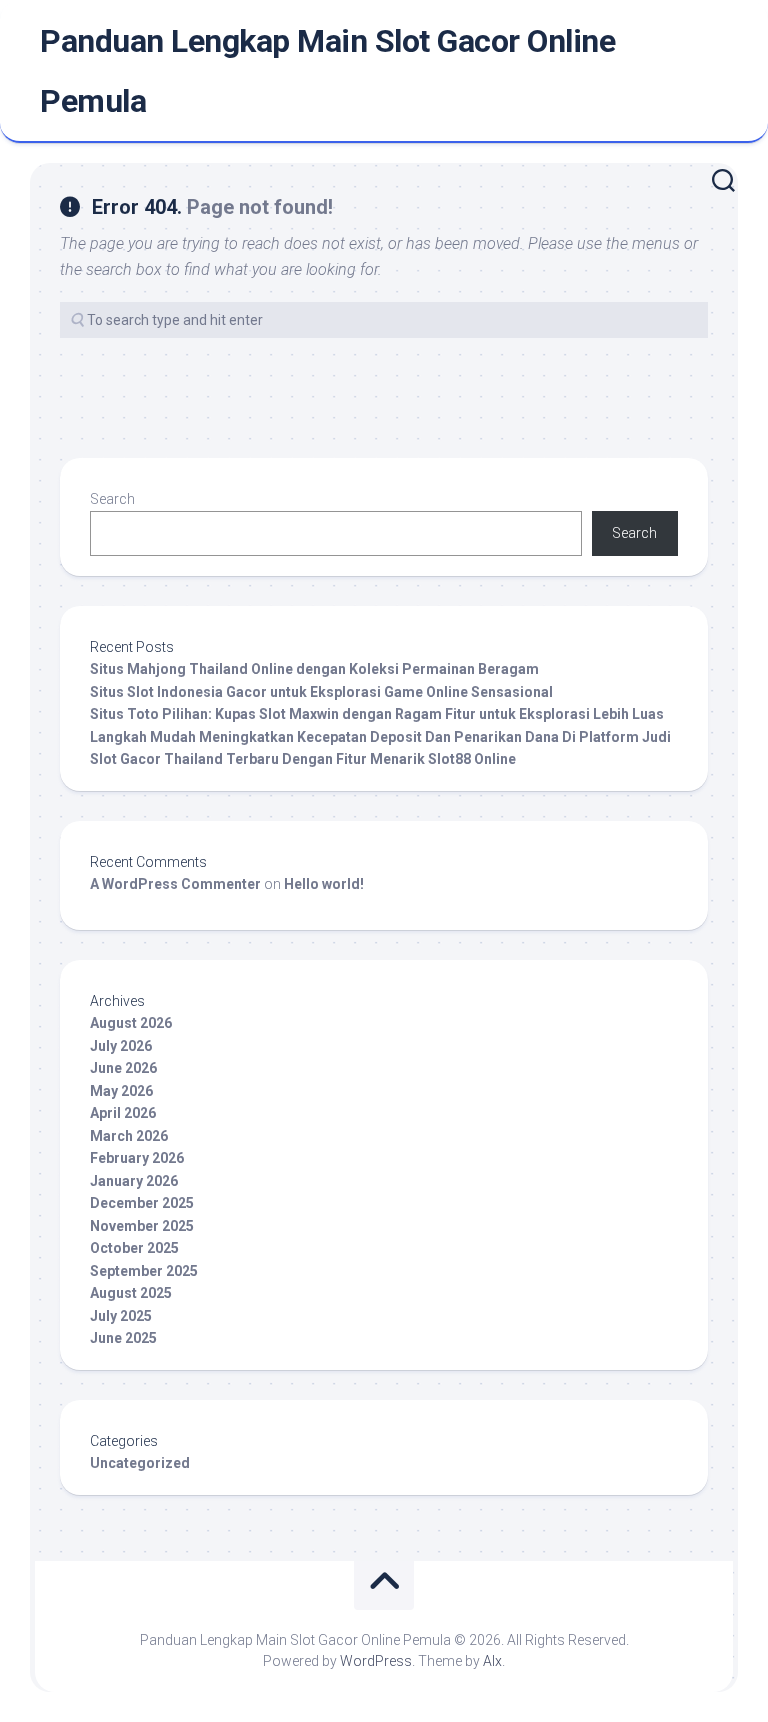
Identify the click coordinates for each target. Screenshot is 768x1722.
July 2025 (121, 1316)
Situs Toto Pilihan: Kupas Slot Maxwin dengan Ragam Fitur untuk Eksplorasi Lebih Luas (377, 714)
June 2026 (123, 1068)
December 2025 (142, 1203)
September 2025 (144, 1271)
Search (112, 499)
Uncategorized (140, 1463)
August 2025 (131, 1293)
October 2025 (134, 1248)
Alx (492, 1661)
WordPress (376, 1661)
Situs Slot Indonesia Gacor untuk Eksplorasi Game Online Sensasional (321, 692)
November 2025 (142, 1226)
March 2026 (129, 1136)
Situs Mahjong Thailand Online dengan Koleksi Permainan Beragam (314, 669)
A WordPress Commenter (175, 884)
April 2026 (123, 1113)
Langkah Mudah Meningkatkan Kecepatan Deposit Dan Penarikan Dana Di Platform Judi (380, 737)
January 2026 (134, 1181)
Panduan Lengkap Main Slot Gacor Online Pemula (327, 71)
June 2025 (123, 1338)
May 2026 (121, 1091)
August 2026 (131, 1023)
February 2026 (137, 1158)
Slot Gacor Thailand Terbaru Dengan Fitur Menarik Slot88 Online (303, 759)
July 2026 (121, 1046)
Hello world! (324, 884)
